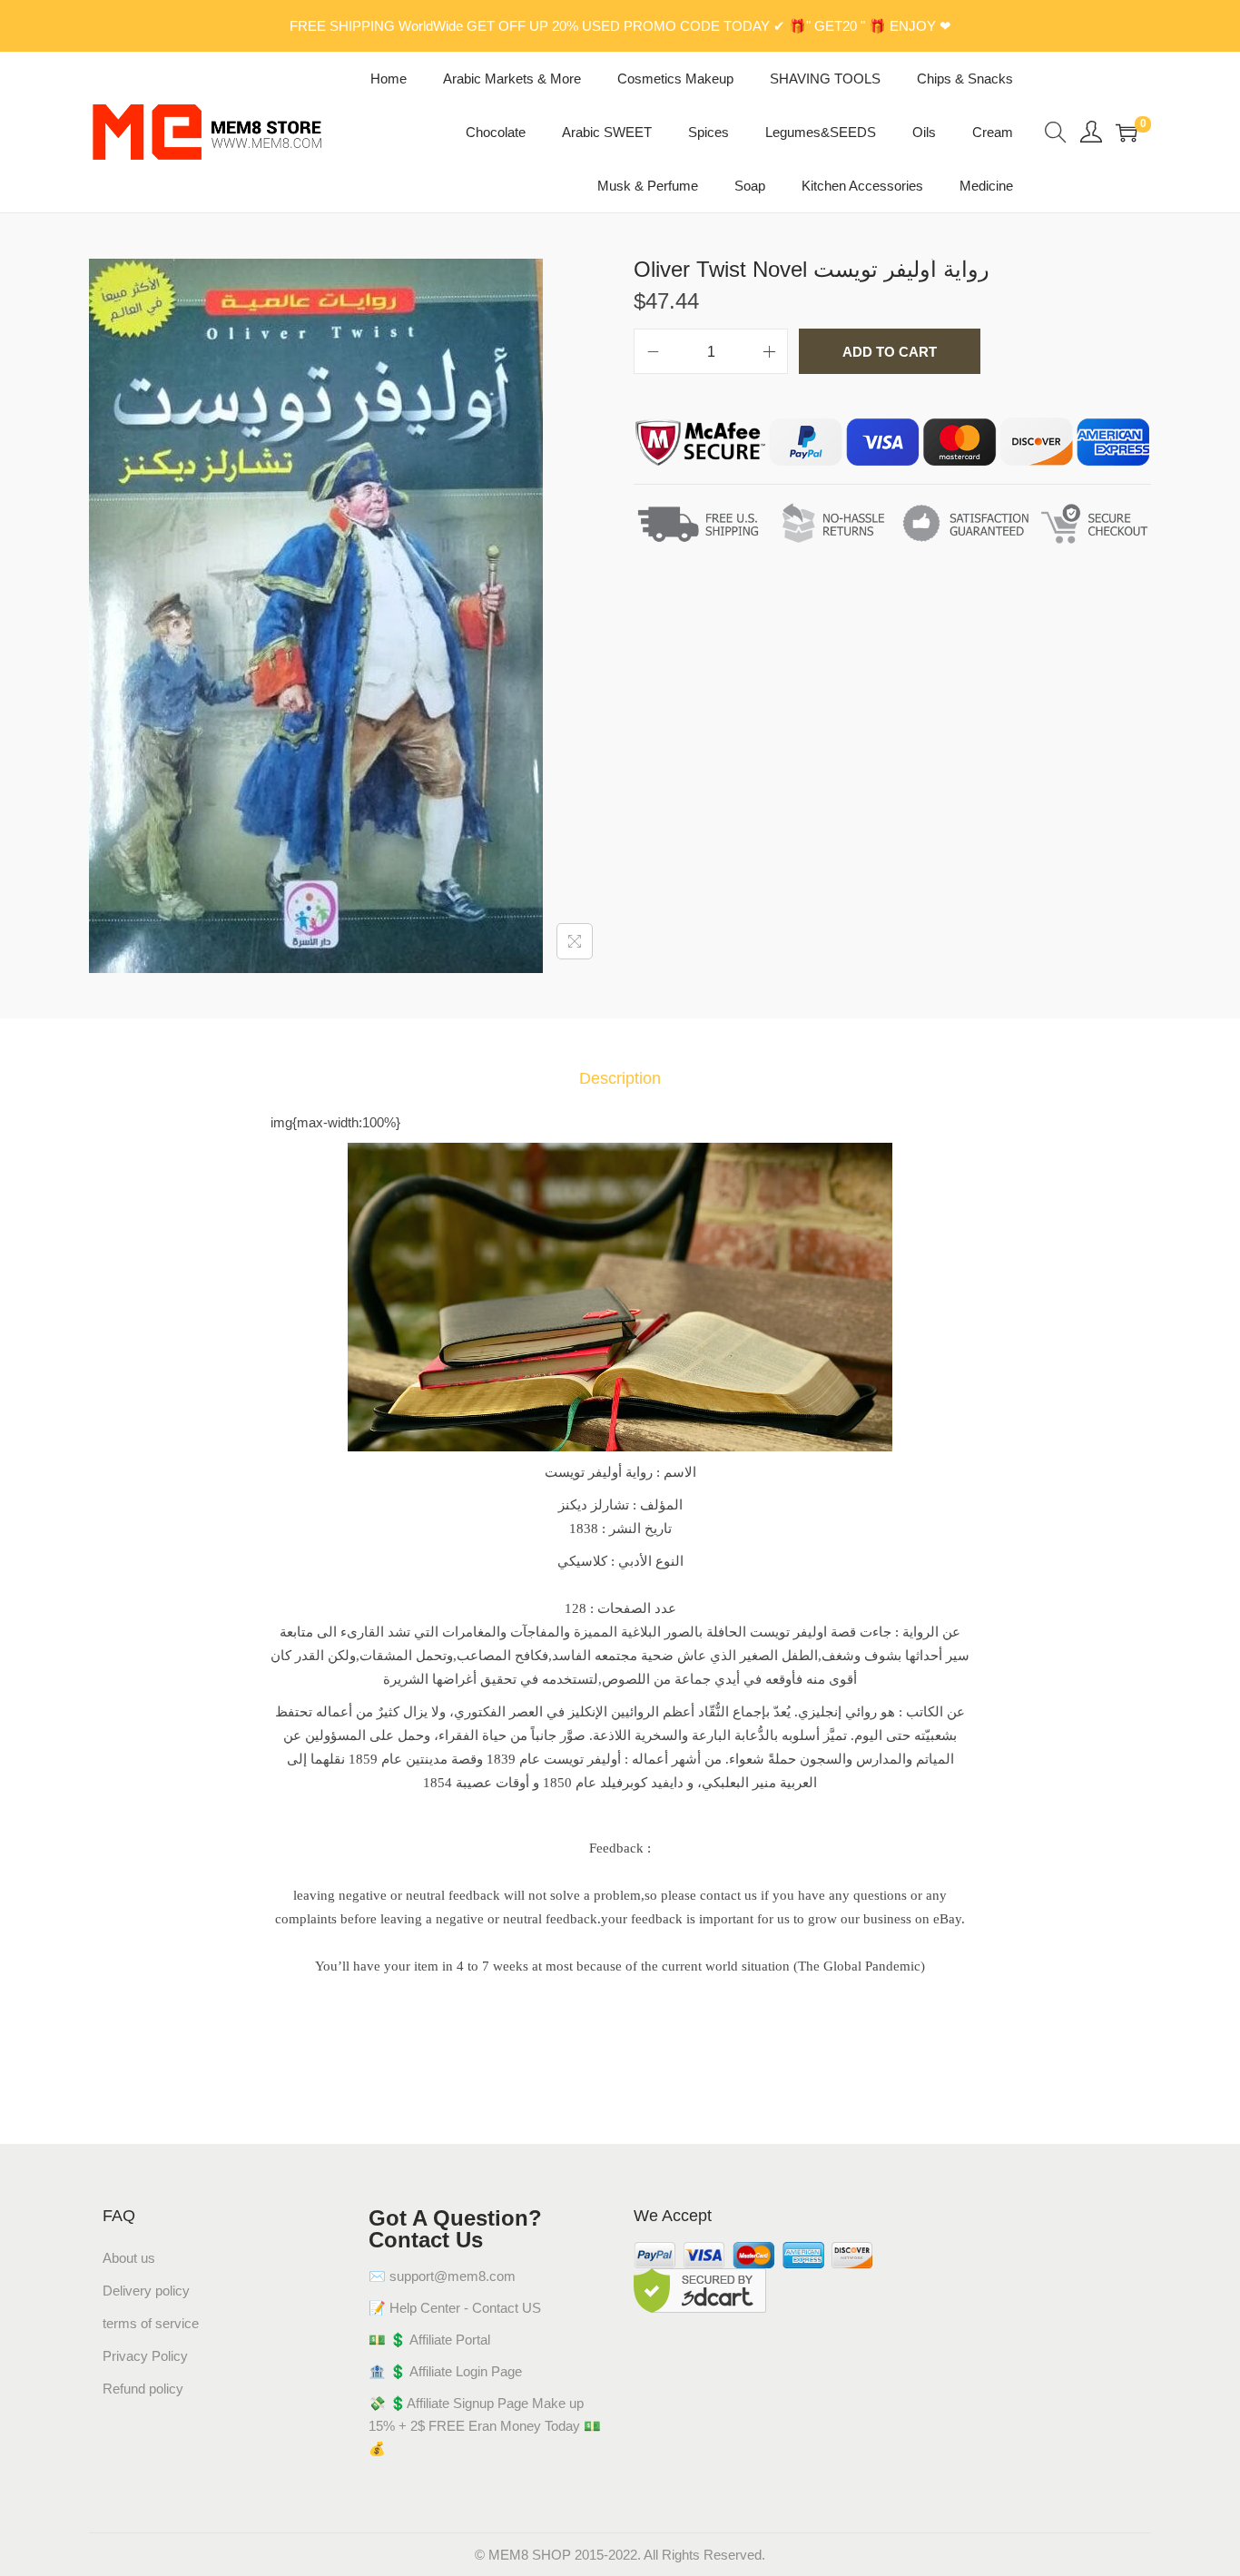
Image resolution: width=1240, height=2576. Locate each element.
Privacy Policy (145, 2356)
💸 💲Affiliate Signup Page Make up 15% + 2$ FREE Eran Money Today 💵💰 (485, 2426)
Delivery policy (146, 2291)
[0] (1127, 133)
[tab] (620, 1079)
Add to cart (890, 352)
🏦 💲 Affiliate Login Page (445, 2371)
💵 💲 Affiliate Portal (429, 2340)
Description (620, 1078)
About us (129, 2258)
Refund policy (143, 2389)
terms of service (151, 2323)
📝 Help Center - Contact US (455, 2308)
